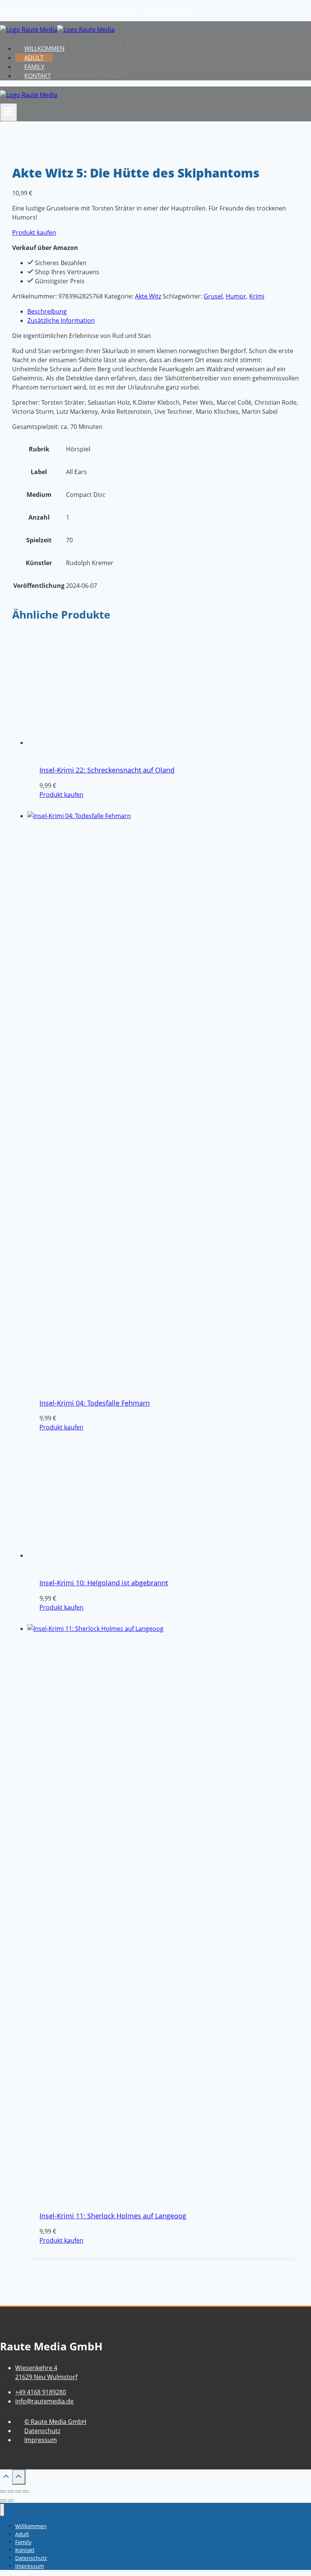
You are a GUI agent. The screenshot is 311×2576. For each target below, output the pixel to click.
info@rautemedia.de (26, 10)
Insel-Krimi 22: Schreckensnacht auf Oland (107, 770)
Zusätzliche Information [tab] (61, 320)
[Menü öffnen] (9, 112)
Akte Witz (148, 296)
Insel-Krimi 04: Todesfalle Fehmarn (95, 1403)
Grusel (213, 296)
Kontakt (38, 76)
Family (34, 67)
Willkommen (44, 49)
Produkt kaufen (34, 232)
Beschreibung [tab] (47, 311)
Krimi (257, 296)
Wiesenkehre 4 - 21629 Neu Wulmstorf (147, 10)
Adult (34, 58)
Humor (236, 296)
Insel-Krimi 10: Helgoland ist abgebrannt (104, 2036)
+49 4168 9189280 (75, 10)
